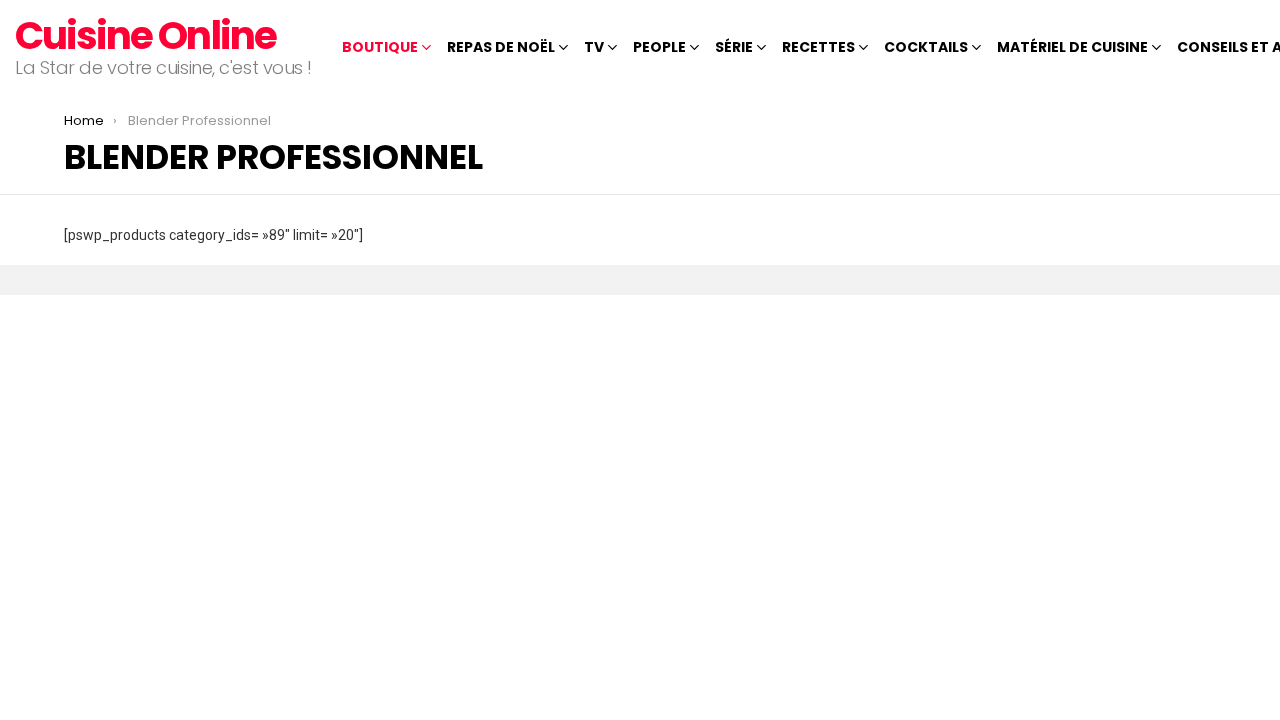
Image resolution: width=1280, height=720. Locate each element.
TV (594, 47)
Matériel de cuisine (1072, 47)
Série (734, 47)
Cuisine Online (145, 35)
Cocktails (926, 47)
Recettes (818, 47)
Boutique (380, 47)
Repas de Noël (501, 47)
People (659, 47)
